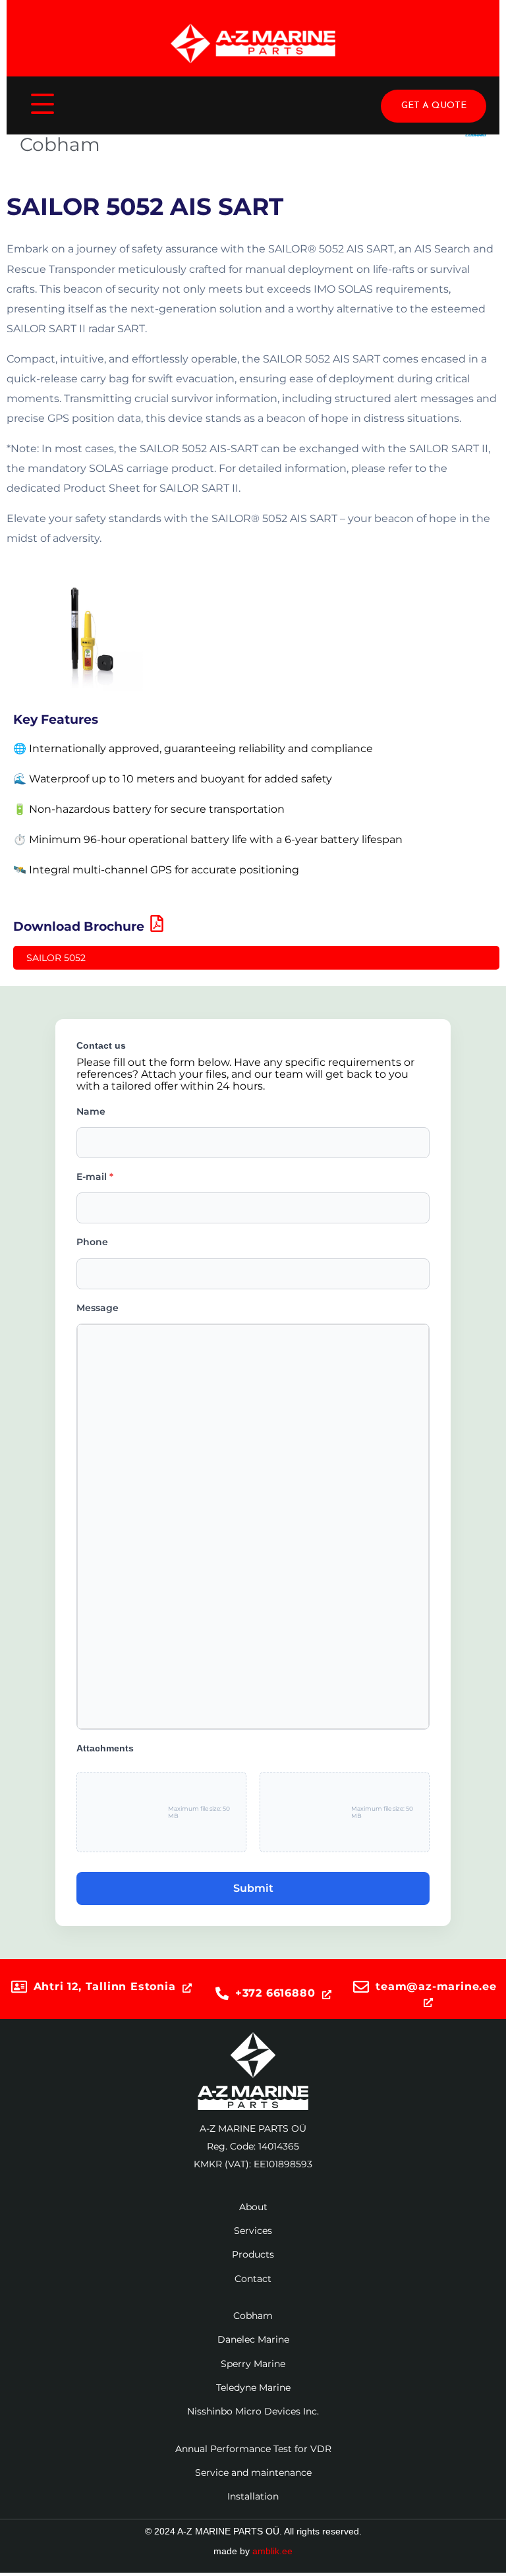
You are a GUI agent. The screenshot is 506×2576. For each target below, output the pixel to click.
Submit (253, 1888)
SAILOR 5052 (56, 958)
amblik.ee (272, 2551)
